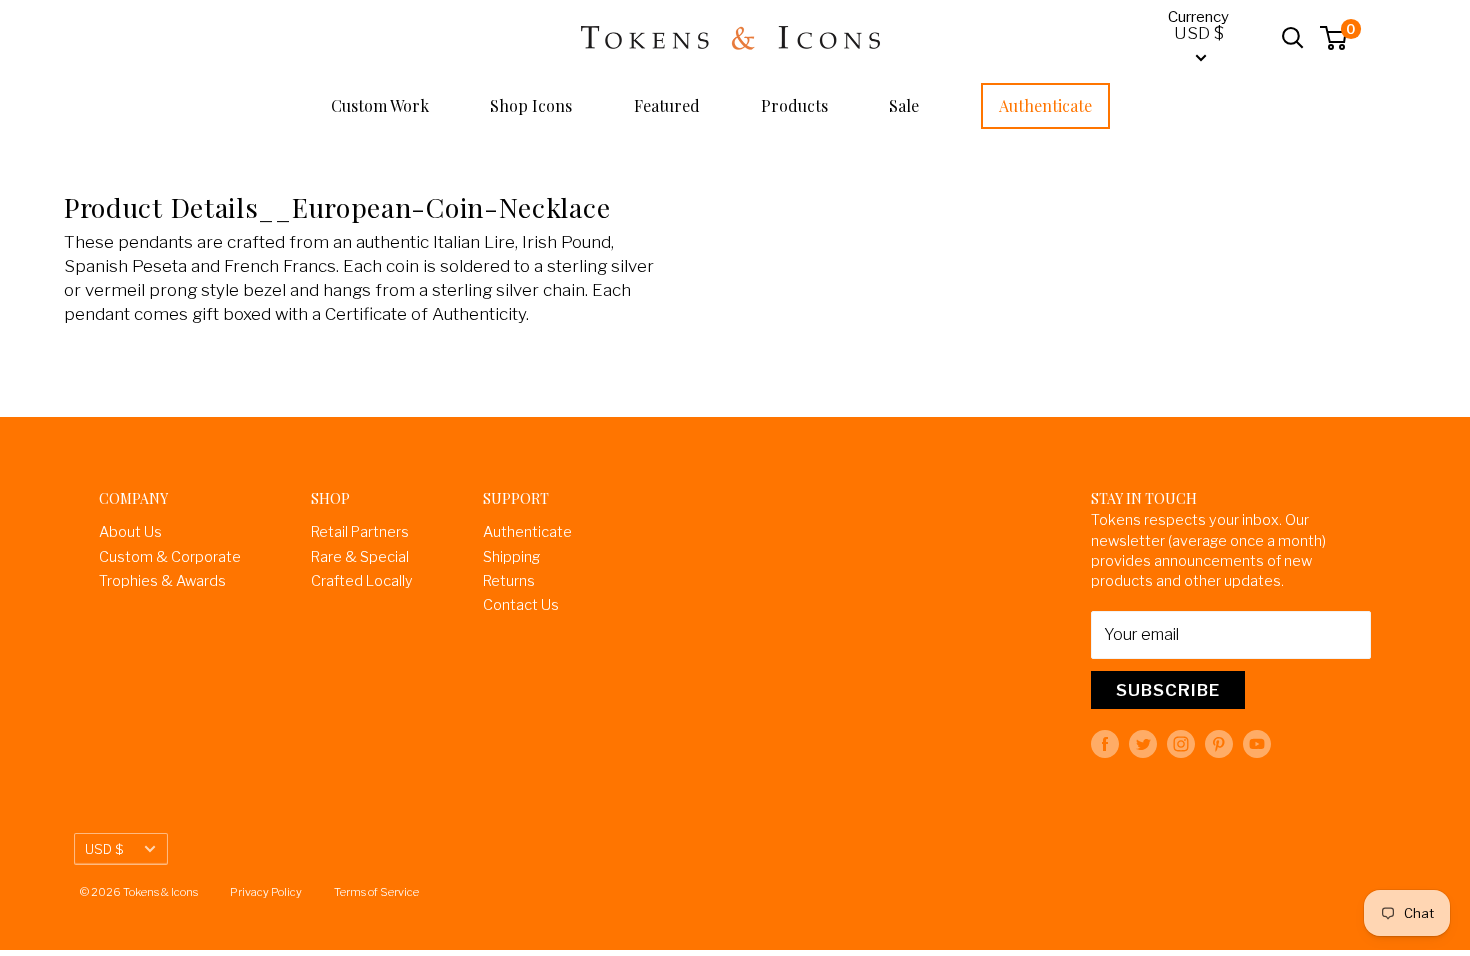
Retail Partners (360, 532)
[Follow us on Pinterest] (1219, 744)
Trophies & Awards (162, 581)
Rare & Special (360, 557)
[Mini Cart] (1334, 38)
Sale (904, 105)
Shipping (511, 557)
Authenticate (1045, 105)
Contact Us (521, 605)
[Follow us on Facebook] (1105, 744)
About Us (130, 532)
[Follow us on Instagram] (1181, 744)
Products (794, 105)
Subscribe (1168, 690)
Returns (509, 581)
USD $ (104, 849)
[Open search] (1293, 38)
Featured (667, 105)
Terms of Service (376, 892)
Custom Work (380, 105)
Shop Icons (531, 105)
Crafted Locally (362, 581)
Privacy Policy (266, 892)
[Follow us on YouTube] (1257, 744)
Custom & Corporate (170, 557)
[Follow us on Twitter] (1143, 744)
